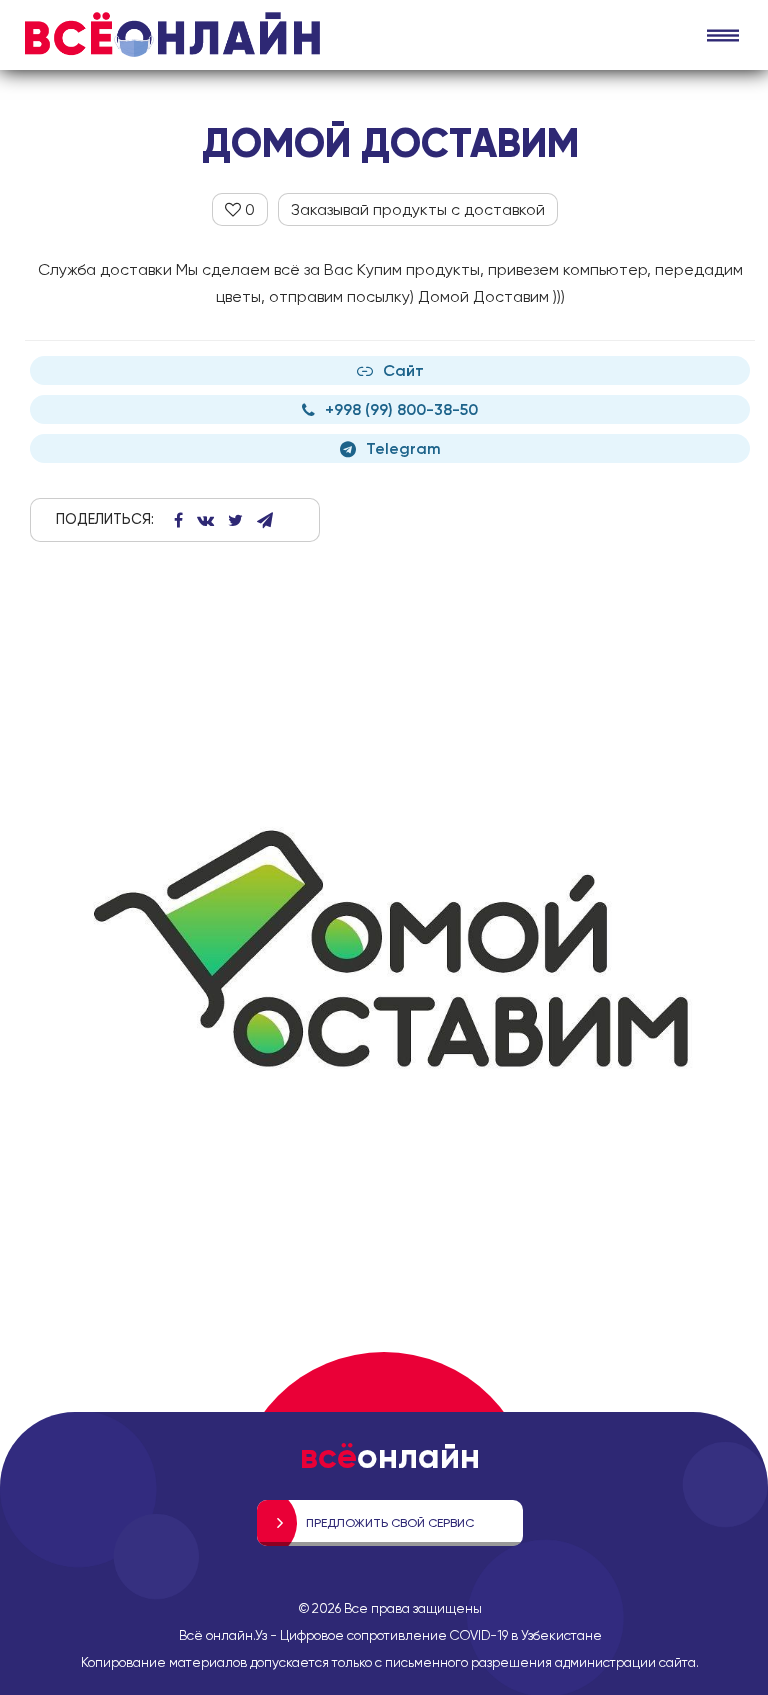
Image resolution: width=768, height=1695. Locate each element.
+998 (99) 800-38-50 (401, 409)
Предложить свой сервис (390, 1523)
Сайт (403, 370)
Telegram (403, 448)
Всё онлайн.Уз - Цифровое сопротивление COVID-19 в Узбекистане (390, 1635)
